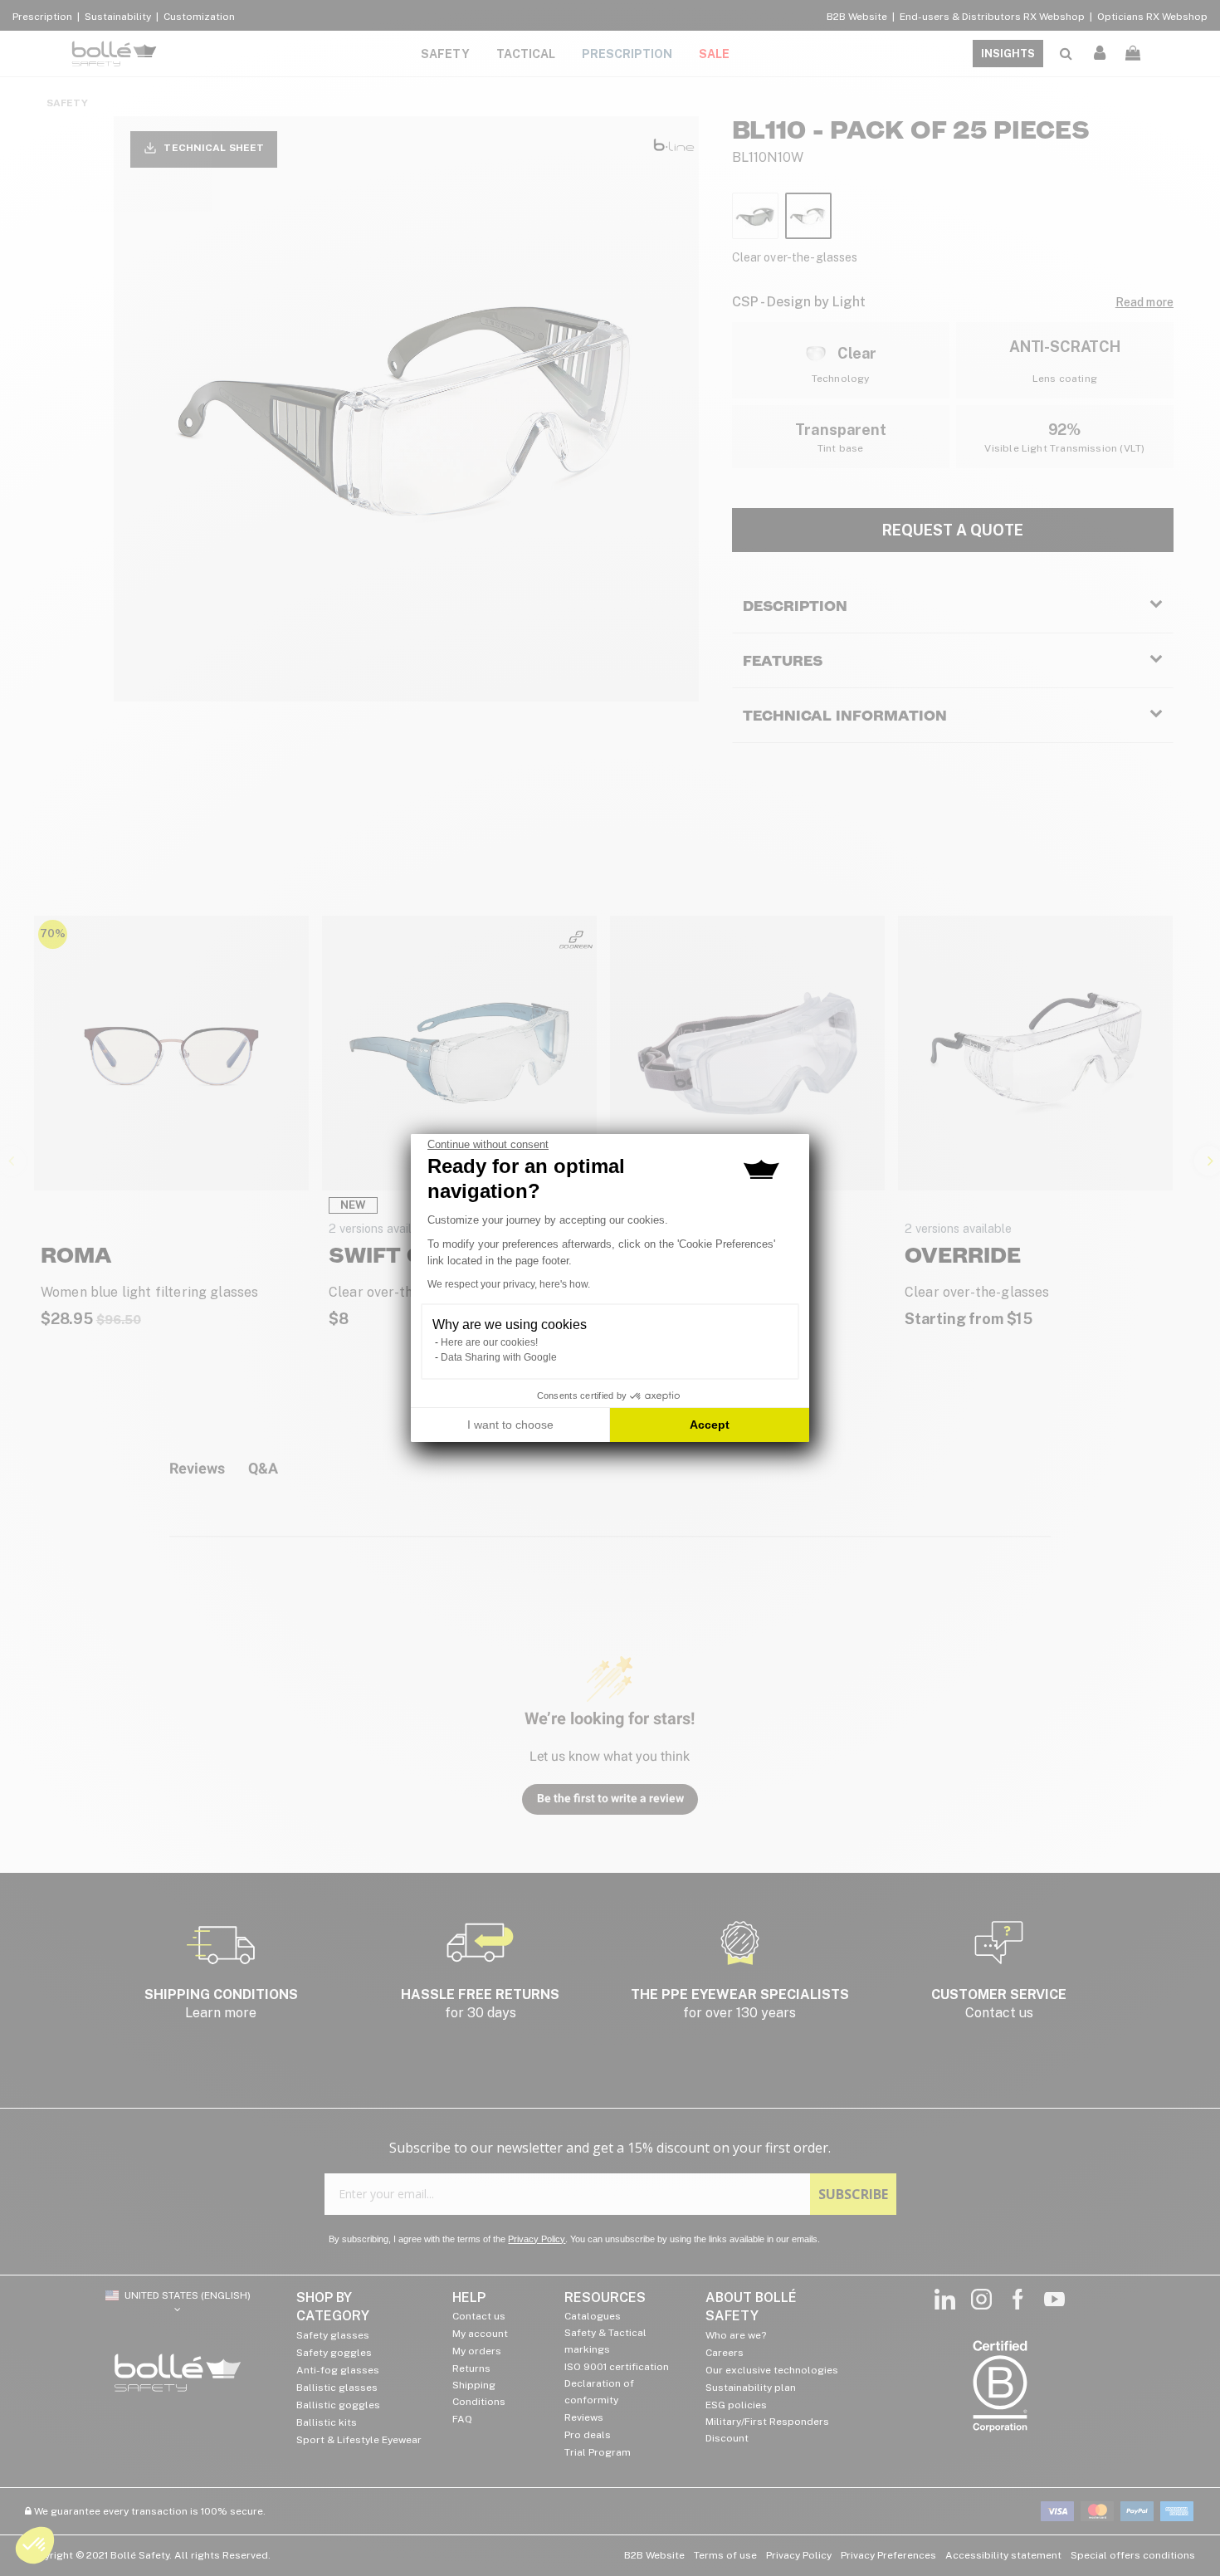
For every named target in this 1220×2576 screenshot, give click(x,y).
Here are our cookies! (489, 1342)
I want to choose (510, 1425)
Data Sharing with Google (499, 1357)
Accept (710, 1425)
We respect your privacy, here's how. (509, 1284)
